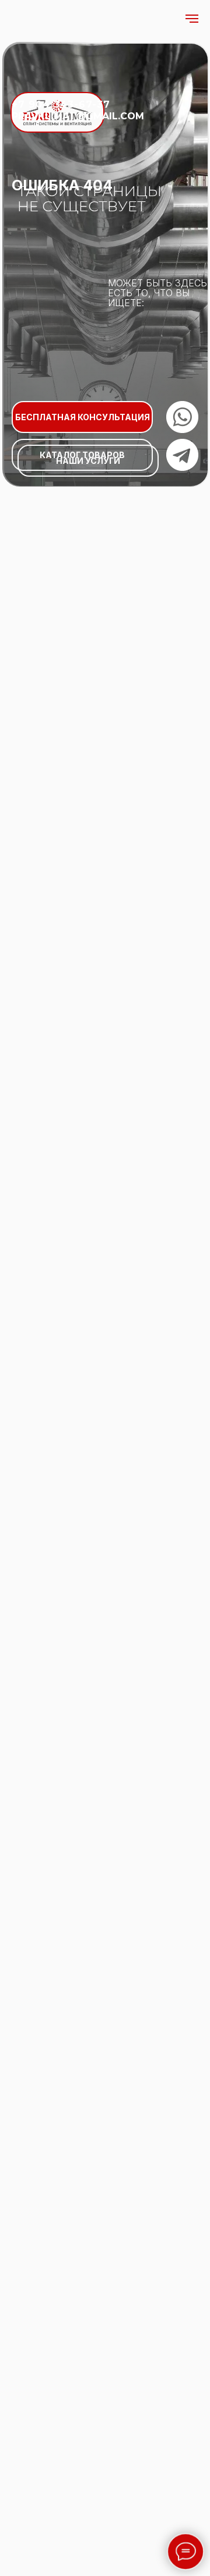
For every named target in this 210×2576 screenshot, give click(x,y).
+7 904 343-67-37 (61, 104)
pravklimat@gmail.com (78, 116)
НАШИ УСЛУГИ (88, 461)
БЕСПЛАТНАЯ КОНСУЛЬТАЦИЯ (83, 417)
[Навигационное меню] (192, 19)
